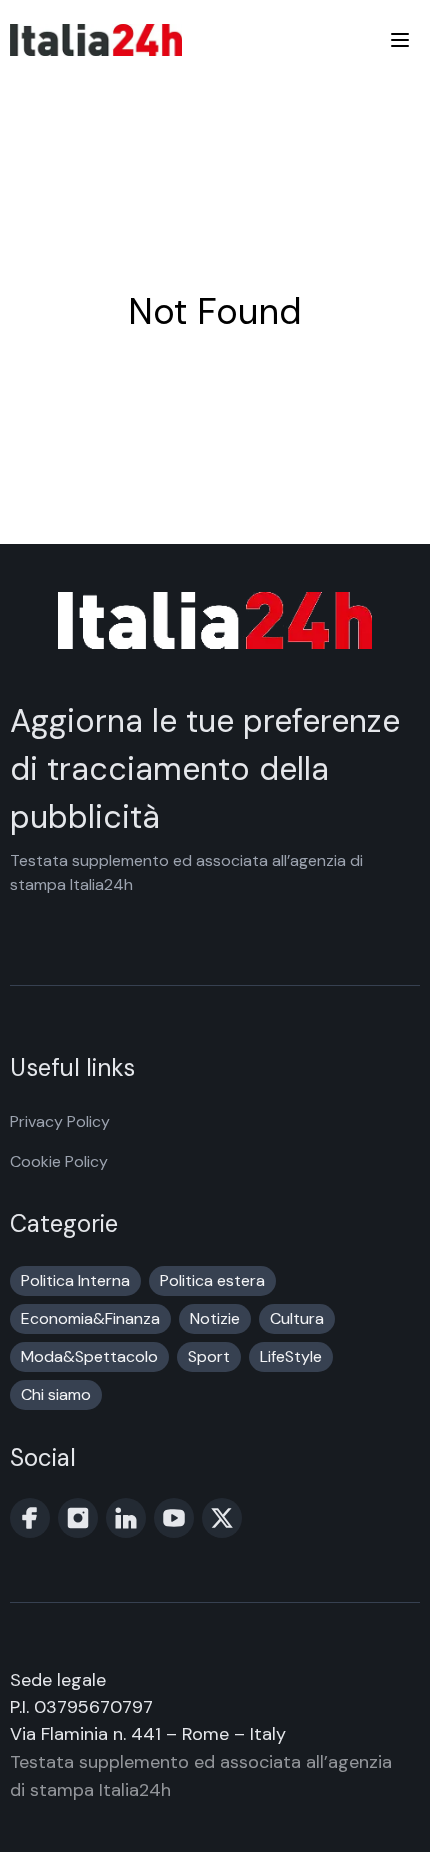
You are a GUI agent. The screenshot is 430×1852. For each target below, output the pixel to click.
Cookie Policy (59, 1161)
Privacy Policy (60, 1121)
